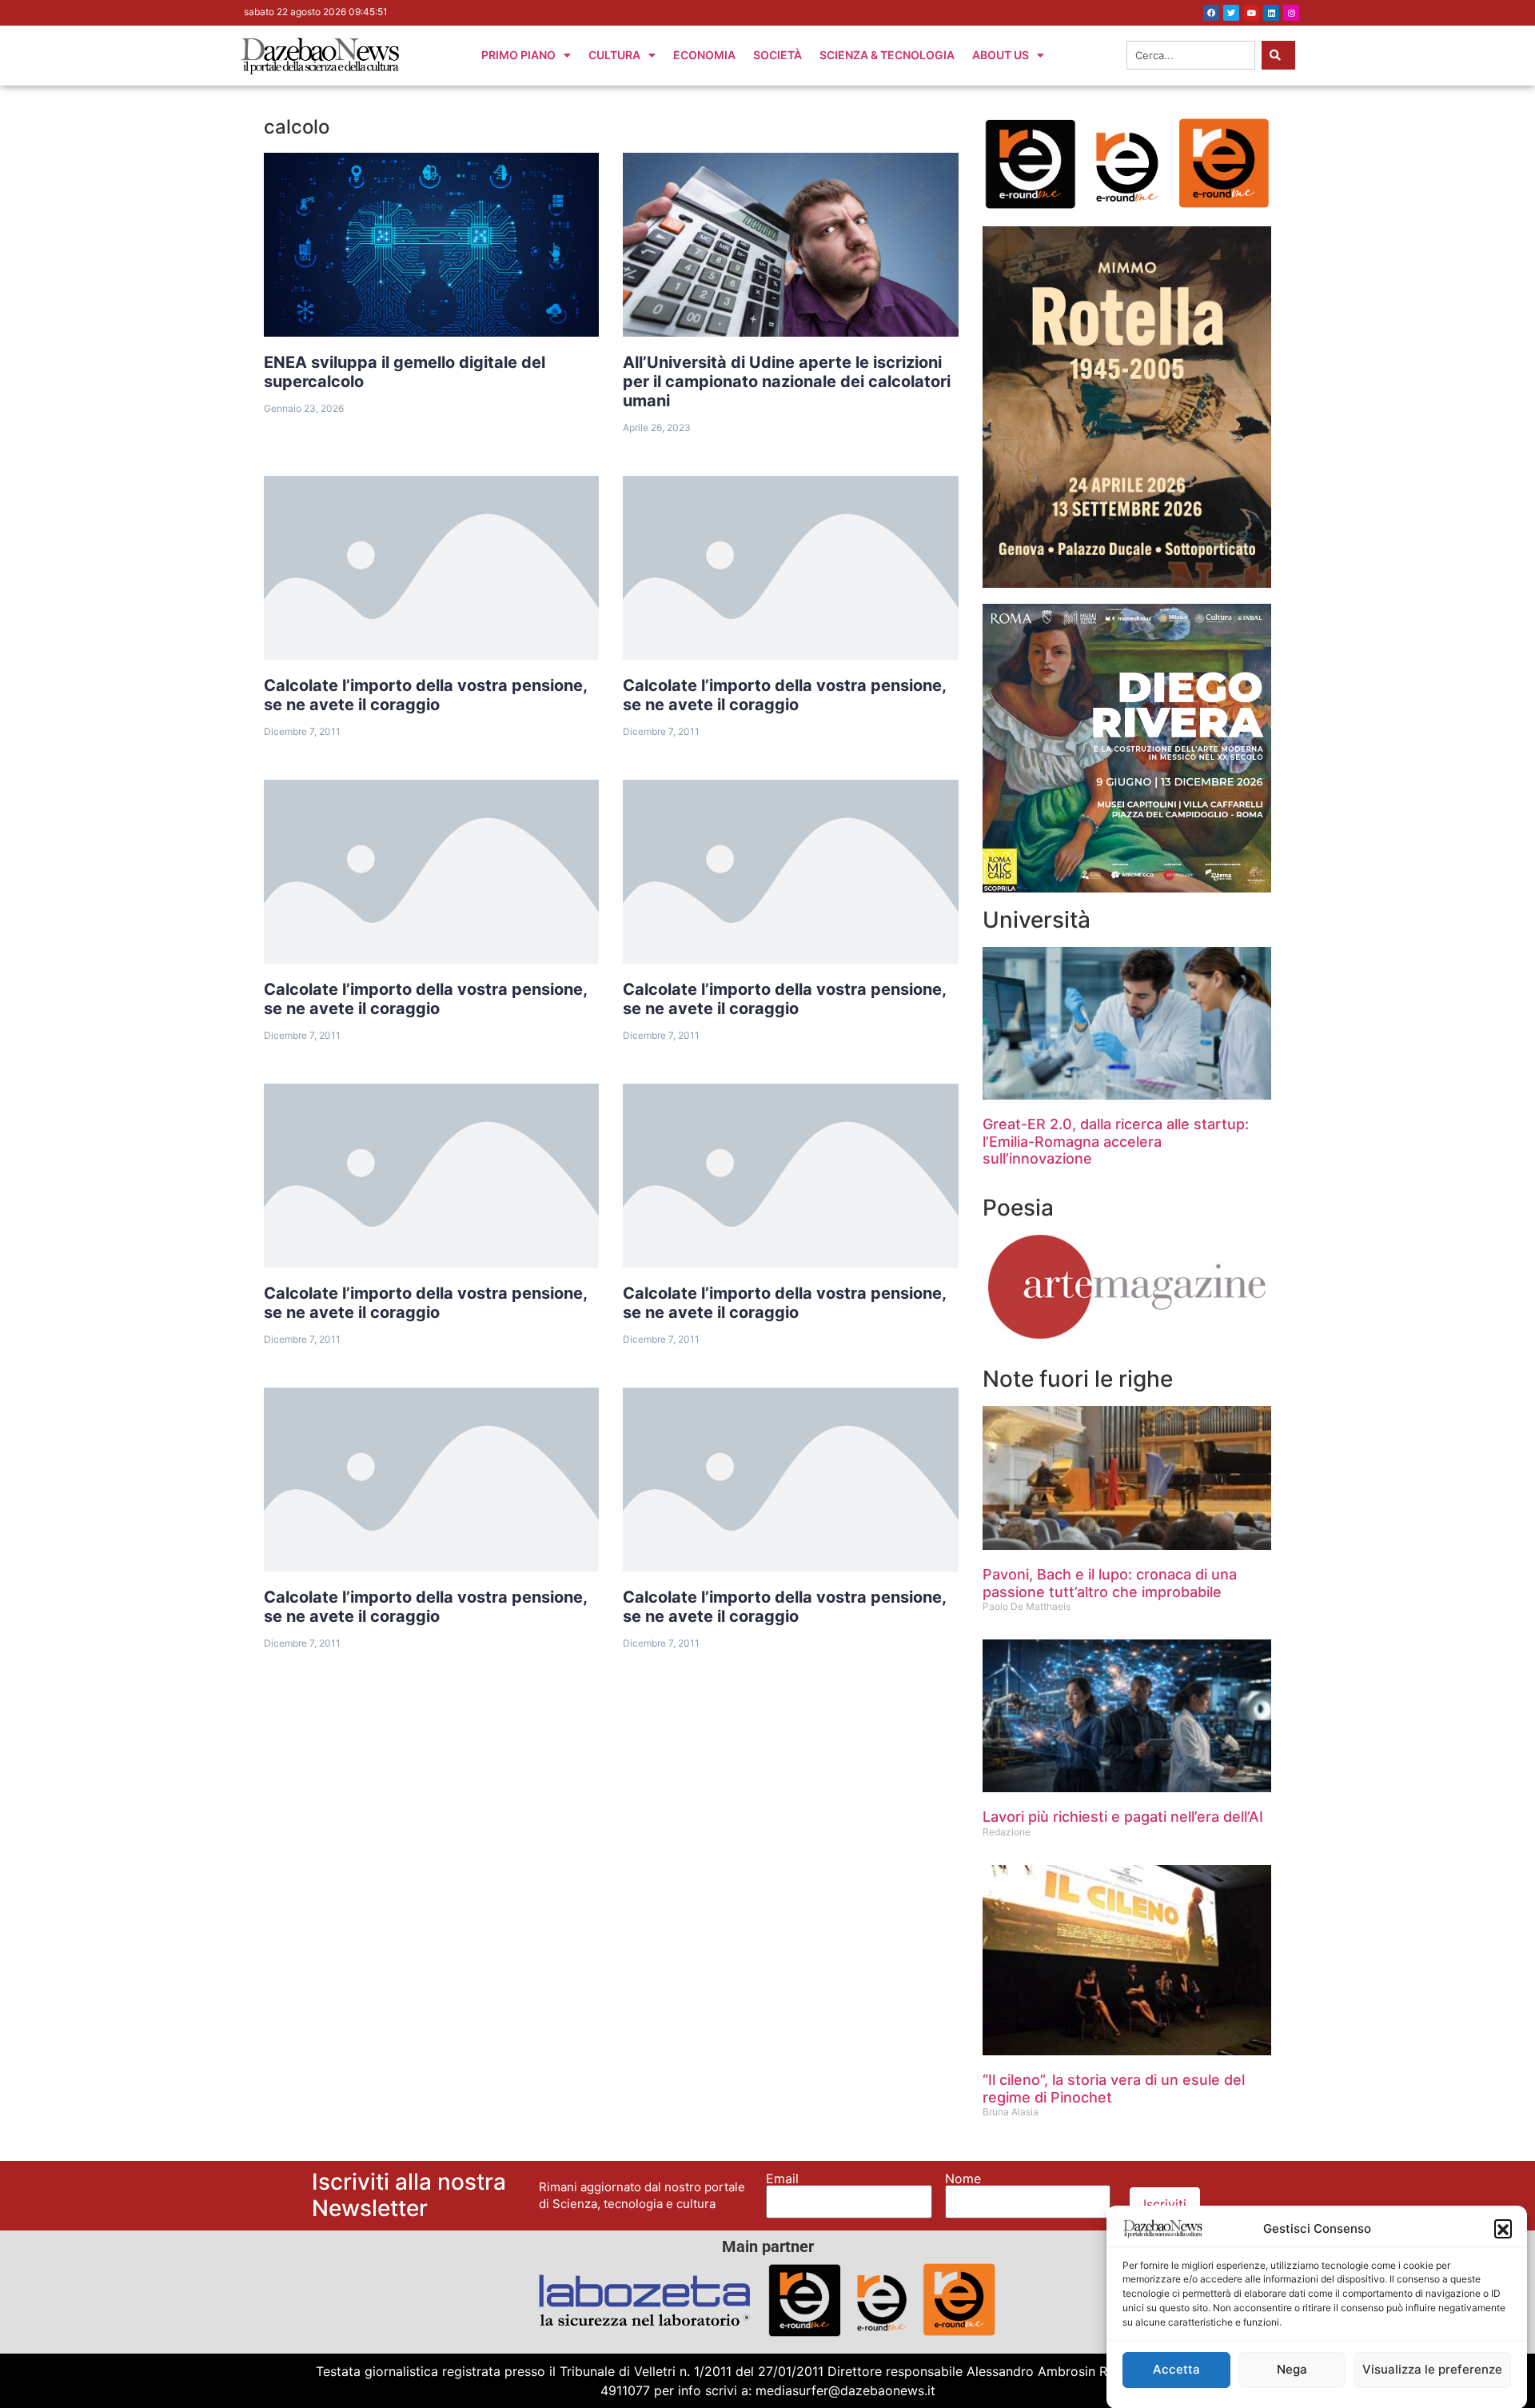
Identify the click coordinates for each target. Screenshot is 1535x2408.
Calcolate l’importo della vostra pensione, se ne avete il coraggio (426, 695)
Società (777, 55)
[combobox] (1191, 55)
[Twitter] (1231, 13)
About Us (1001, 55)
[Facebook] (1211, 13)
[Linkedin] (1271, 13)
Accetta (1176, 2370)
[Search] (1278, 55)
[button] (1503, 2228)
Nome (963, 2178)
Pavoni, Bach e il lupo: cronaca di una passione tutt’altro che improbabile (1110, 1583)
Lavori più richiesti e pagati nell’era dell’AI (1123, 1817)
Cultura (614, 55)
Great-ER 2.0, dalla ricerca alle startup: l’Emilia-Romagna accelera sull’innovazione (1116, 1141)
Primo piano (518, 55)
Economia (704, 55)
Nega (1292, 2370)
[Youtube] (1251, 13)
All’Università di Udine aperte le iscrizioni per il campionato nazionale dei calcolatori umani (787, 381)
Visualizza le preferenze (1432, 2370)
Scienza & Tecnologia (887, 55)
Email (782, 2178)
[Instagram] (1291, 13)
